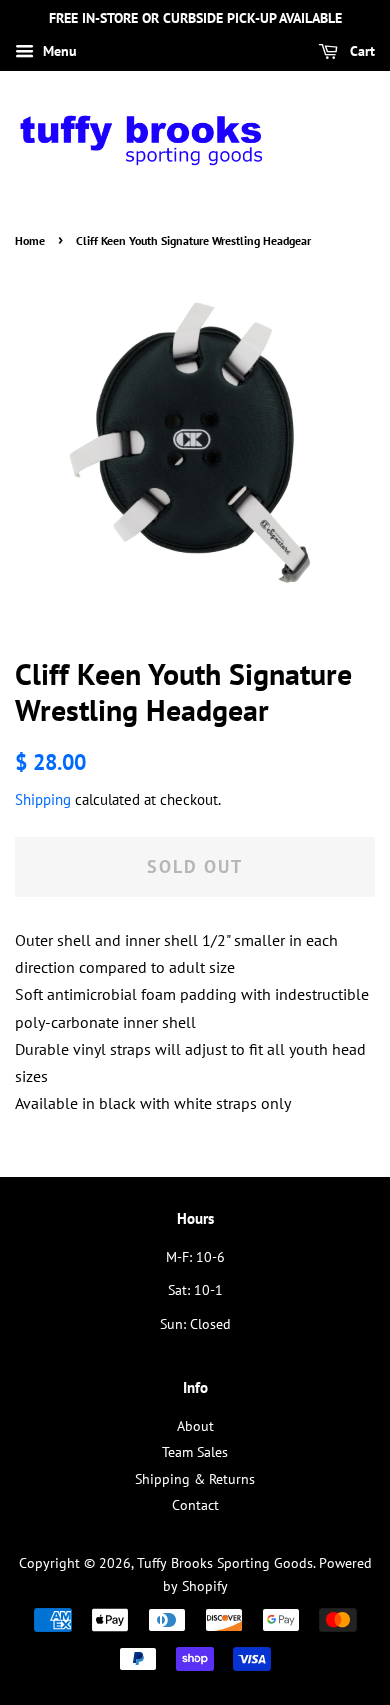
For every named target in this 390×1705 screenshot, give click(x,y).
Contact (195, 1505)
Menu (58, 51)
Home (30, 240)
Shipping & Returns (195, 1479)
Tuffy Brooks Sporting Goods (225, 1563)
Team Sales (195, 1452)
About (195, 1426)
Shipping (43, 799)
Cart (360, 51)
